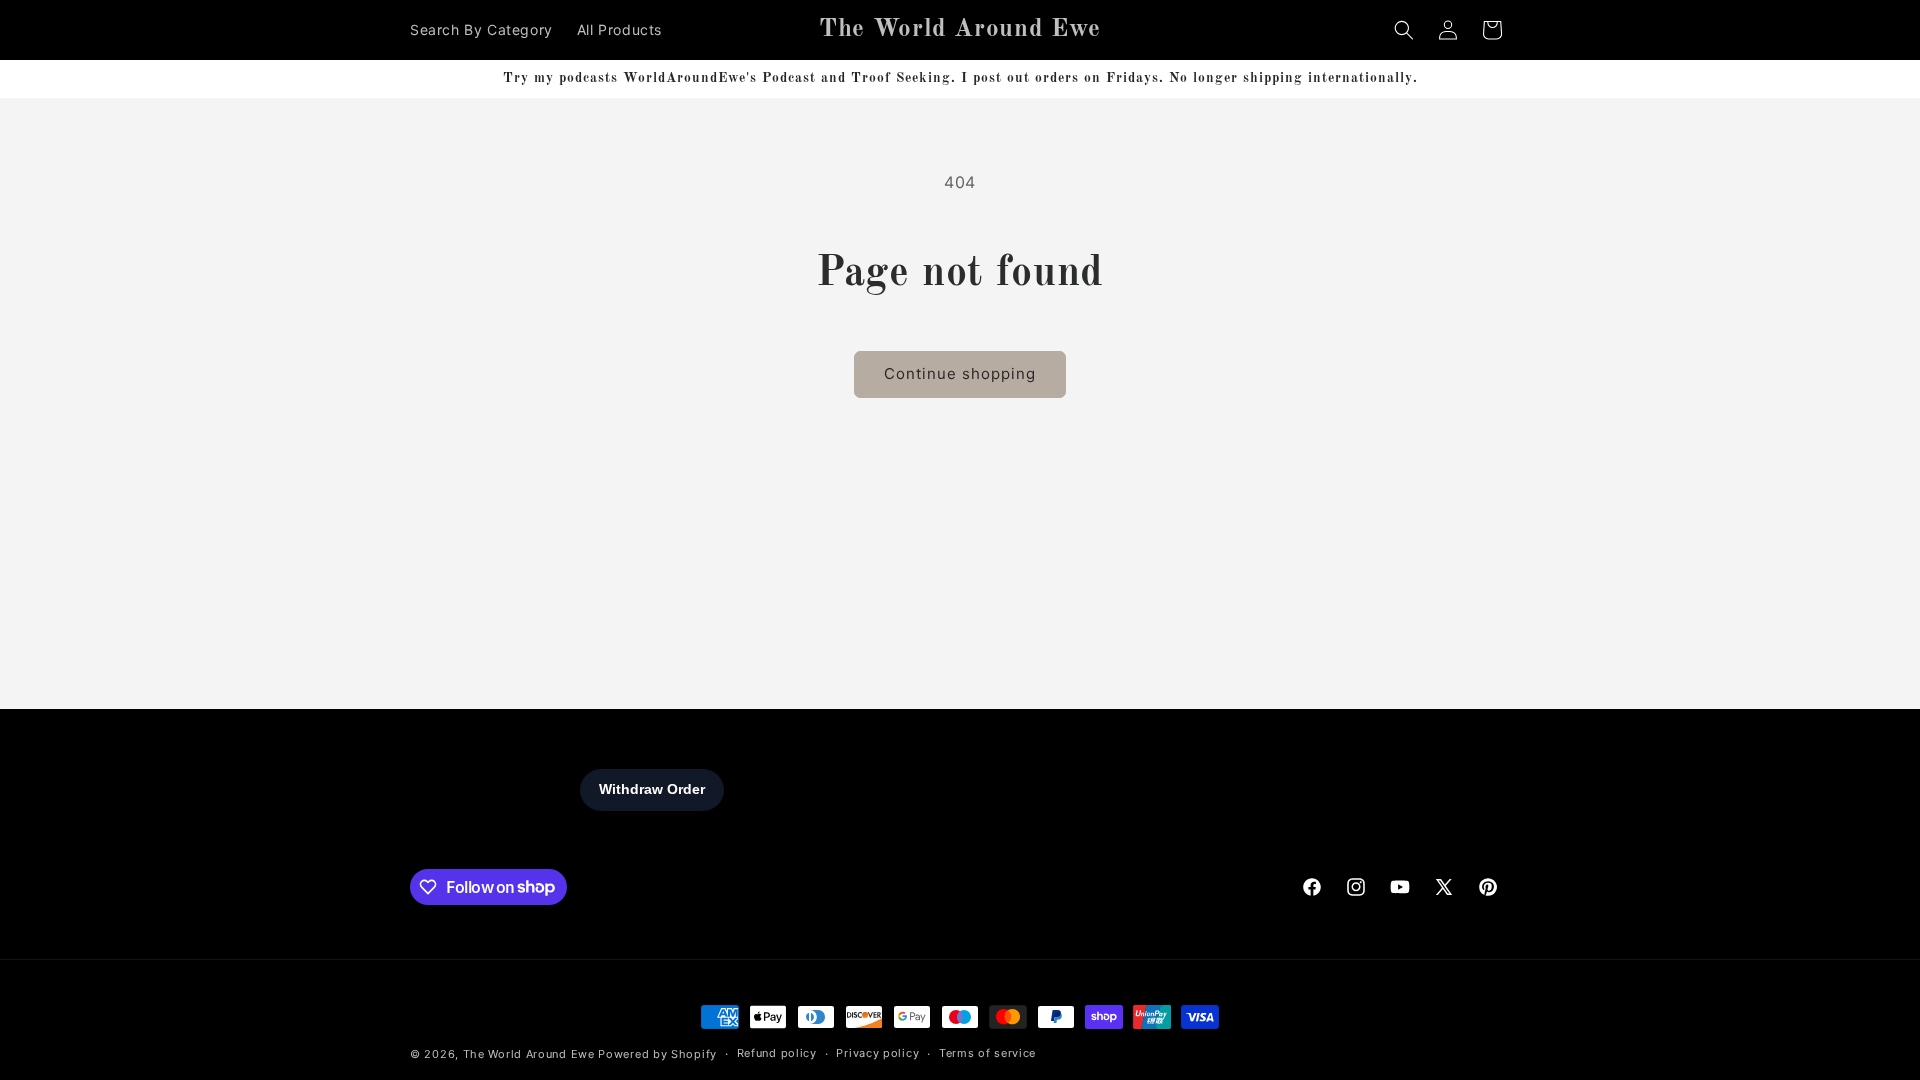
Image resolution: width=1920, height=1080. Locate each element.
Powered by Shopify (657, 1054)
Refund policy (777, 1053)
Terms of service (987, 1053)
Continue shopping (960, 373)
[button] (1404, 30)
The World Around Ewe (529, 1054)
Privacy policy (877, 1053)
